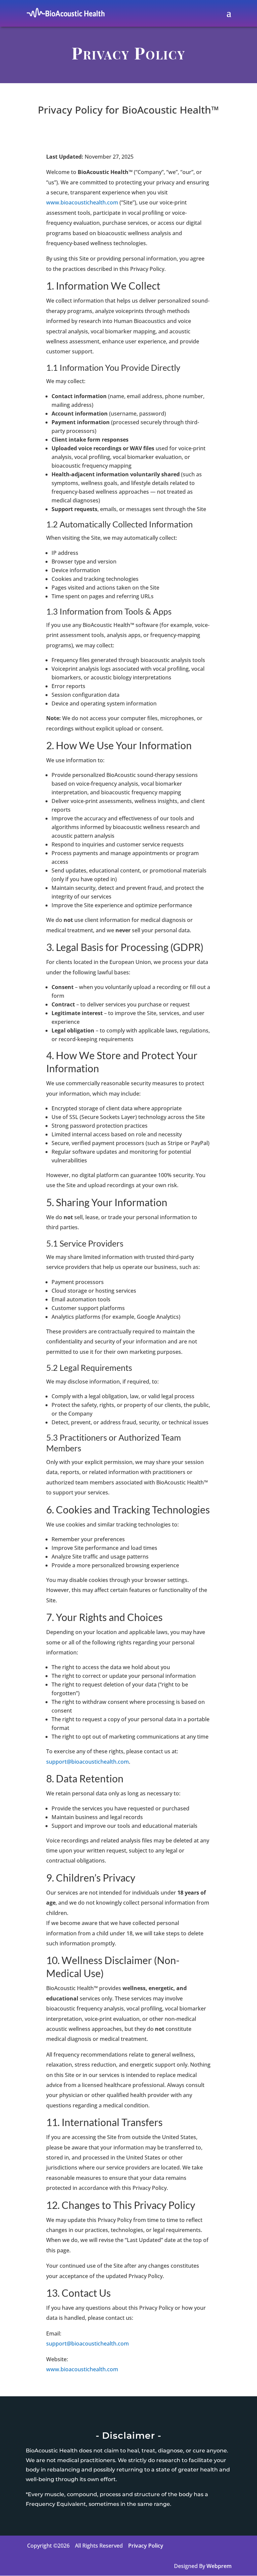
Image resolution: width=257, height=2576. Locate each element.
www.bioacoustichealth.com (82, 202)
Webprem (219, 2566)
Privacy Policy (146, 2546)
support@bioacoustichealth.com (88, 1762)
